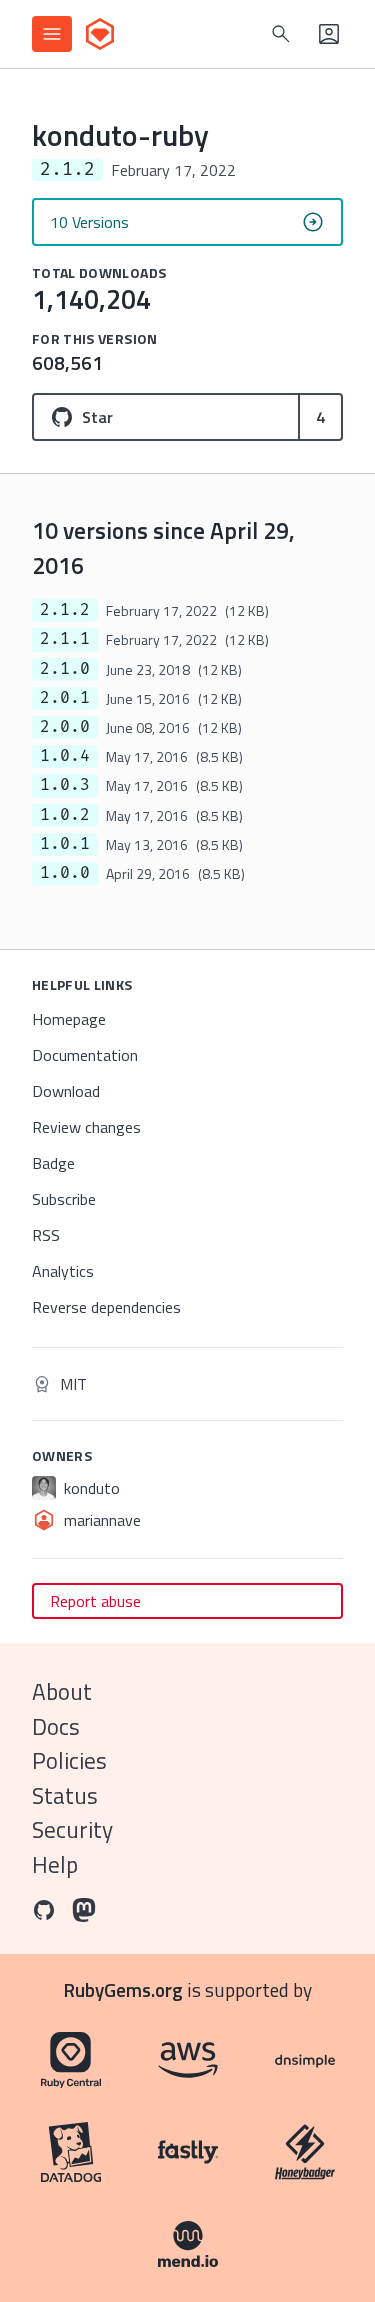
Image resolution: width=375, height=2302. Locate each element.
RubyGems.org (123, 1989)
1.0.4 (65, 756)
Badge (53, 1163)
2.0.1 (65, 698)
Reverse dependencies (106, 1307)
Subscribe (64, 1199)
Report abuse (95, 1601)
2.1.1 (65, 639)
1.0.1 (65, 844)
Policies (69, 1760)
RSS (46, 1235)
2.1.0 (65, 669)
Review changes (86, 1127)
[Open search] (281, 34)
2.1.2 (65, 610)
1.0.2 (65, 815)
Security (72, 1829)
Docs (56, 1726)
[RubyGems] (100, 34)
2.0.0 (65, 727)
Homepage (69, 1019)
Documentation (85, 1055)
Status (65, 1795)
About (62, 1691)
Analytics (63, 1271)
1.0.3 (65, 785)
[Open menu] (52, 34)
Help (55, 1864)
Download (66, 1091)
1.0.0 (65, 873)
